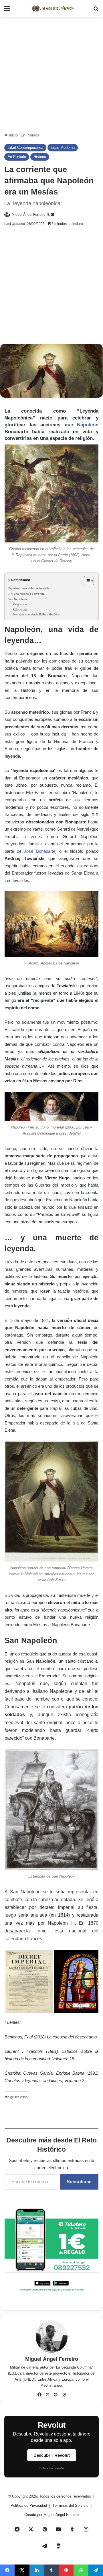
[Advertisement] (51, 75)
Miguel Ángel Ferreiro (29, 215)
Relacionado (20, 610)
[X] (47, 2395)
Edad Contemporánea (25, 148)
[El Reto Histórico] (51, 9)
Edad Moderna (63, 148)
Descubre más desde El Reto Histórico (36, 615)
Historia (40, 157)
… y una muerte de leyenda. (27, 594)
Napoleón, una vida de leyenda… (30, 588)
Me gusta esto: (22, 604)
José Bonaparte (40, 851)
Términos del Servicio (71, 2505)
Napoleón (88, 425)
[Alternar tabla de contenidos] (86, 581)
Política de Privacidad (29, 2505)
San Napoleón (17, 599)
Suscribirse (79, 2182)
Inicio (13, 135)
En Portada (30, 135)
